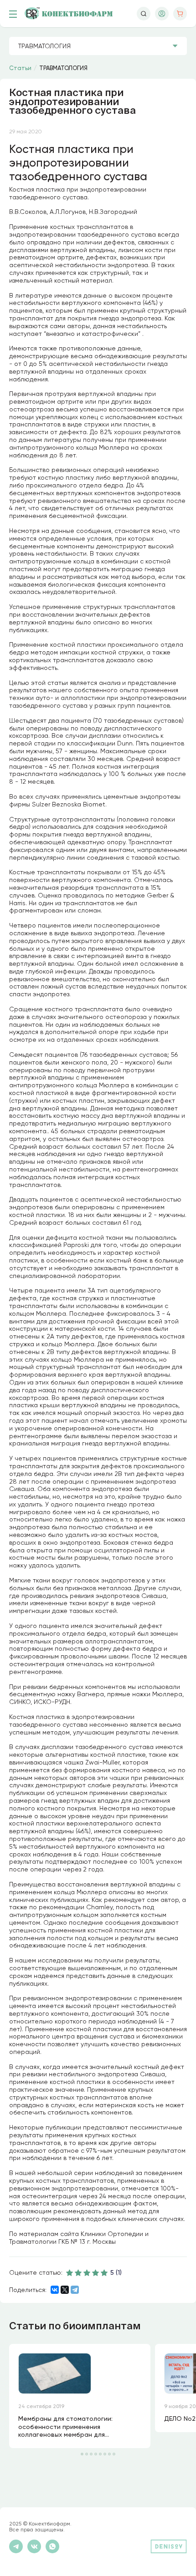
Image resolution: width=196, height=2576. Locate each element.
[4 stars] (96, 2272)
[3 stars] (87, 2272)
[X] (65, 2290)
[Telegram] (75, 2290)
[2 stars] (78, 2272)
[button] (82, 2454)
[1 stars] (70, 2272)
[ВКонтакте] (55, 2290)
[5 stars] (104, 2272)
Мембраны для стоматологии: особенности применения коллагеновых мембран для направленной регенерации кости (73, 2427)
